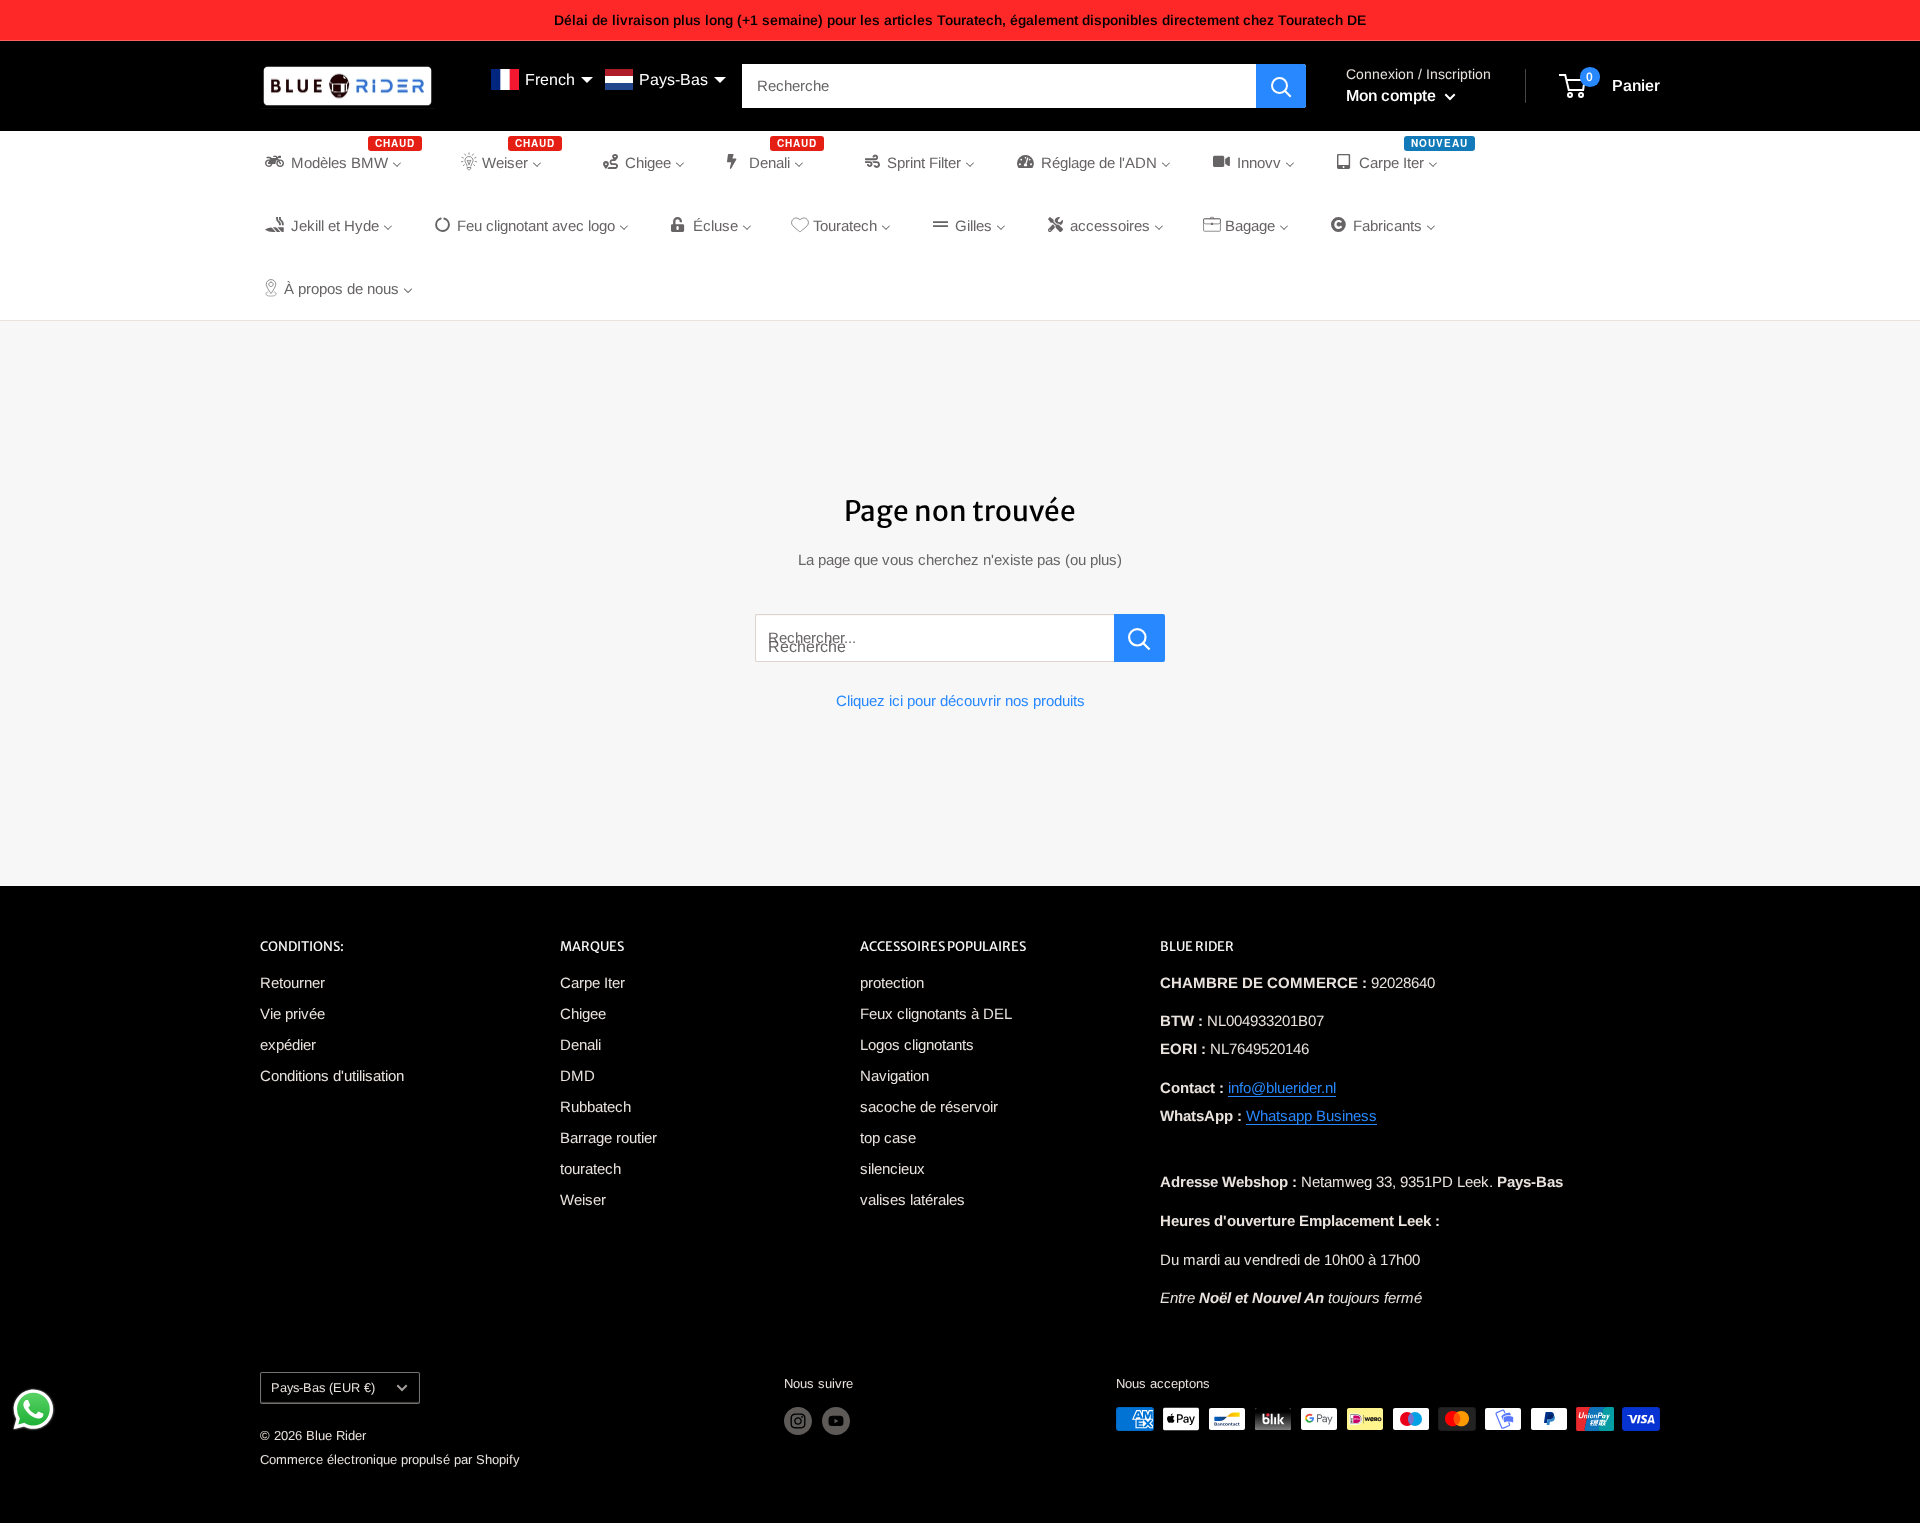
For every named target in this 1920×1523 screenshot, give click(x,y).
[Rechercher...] (1139, 638)
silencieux (892, 1168)
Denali (580, 1044)
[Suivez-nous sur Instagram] (798, 1421)
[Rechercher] (1281, 86)
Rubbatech (595, 1106)
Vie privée (292, 1013)
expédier (288, 1044)
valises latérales (912, 1199)
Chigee (583, 1013)
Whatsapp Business (1311, 1115)
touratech (590, 1168)
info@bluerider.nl (1282, 1087)
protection (892, 982)
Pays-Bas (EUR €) (323, 1387)
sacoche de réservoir (929, 1106)
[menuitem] (341, 162)
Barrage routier (608, 1137)
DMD (577, 1075)
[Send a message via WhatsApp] (33, 1409)
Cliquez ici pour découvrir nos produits (960, 700)
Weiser (583, 1199)
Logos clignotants (917, 1044)
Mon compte (1393, 95)
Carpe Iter (592, 982)
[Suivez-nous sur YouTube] (836, 1421)
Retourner (292, 982)
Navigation (894, 1075)
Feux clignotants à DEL (936, 1013)
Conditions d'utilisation (332, 1075)
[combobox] (999, 86)
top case (888, 1137)
